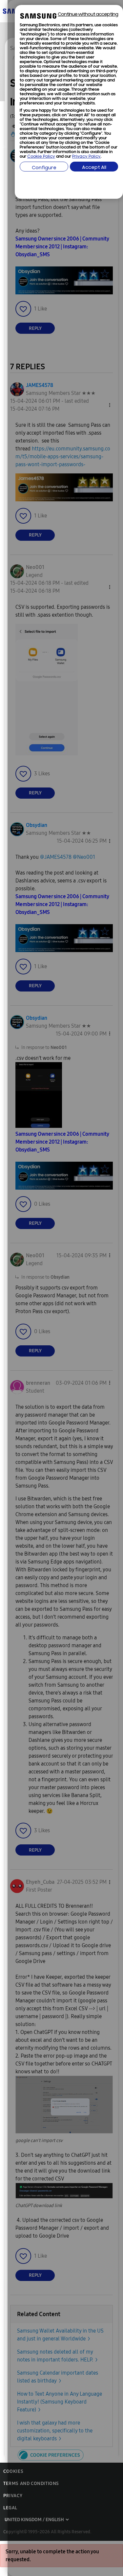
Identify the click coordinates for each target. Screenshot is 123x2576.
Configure (44, 168)
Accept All (94, 168)
